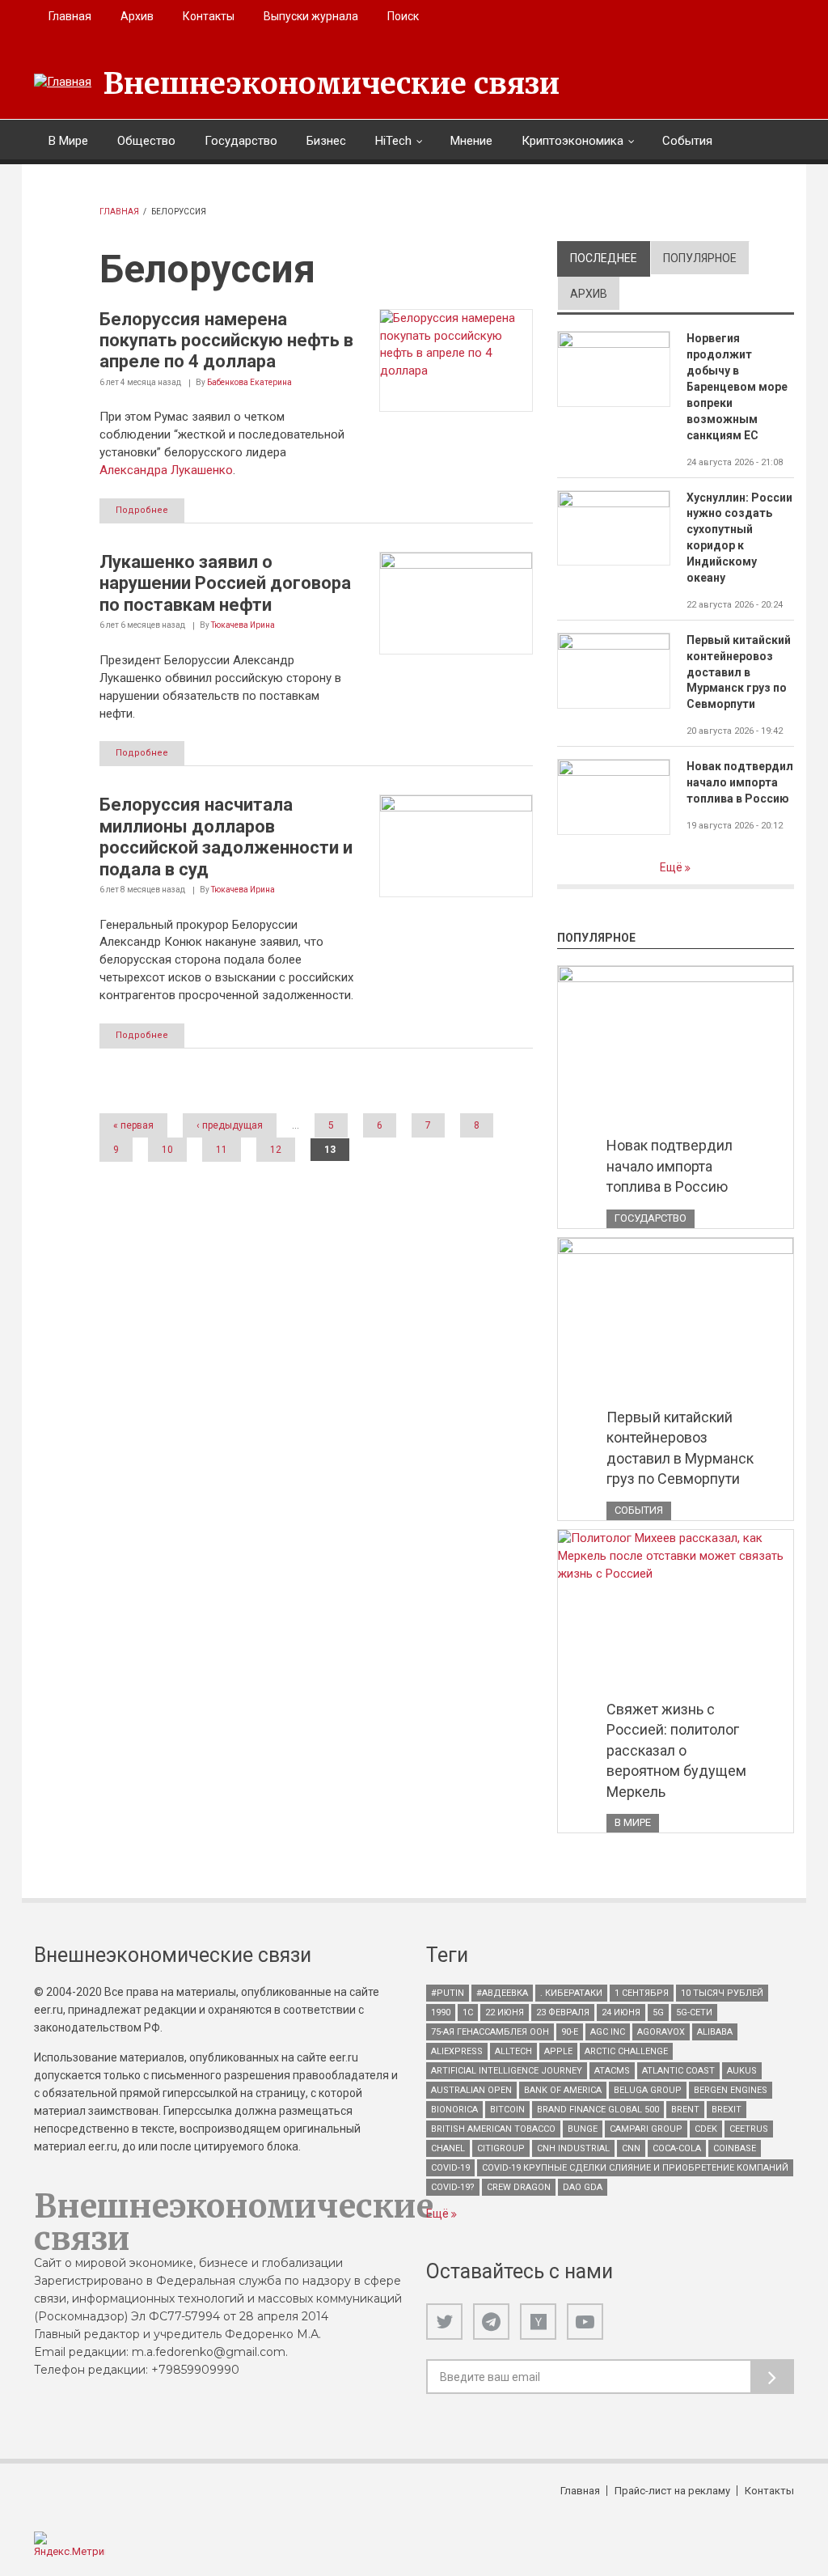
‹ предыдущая (230, 1125)
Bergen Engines (731, 2090)
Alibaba (715, 2032)
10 (167, 1150)
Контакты (209, 16)
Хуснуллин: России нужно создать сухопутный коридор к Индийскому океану (739, 538)
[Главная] (63, 83)
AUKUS (742, 2071)
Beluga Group (648, 2090)
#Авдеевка (502, 1993)
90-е (570, 2032)
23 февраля (563, 2012)
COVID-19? (453, 2187)
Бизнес (326, 141)
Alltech (513, 2051)
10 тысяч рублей (722, 1993)
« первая (133, 1125)
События (687, 141)
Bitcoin (507, 2110)
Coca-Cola (677, 2148)
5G (658, 2012)
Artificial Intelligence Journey (507, 2071)
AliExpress (457, 2051)
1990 (441, 2012)
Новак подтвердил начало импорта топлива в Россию (740, 782)
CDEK (706, 2129)
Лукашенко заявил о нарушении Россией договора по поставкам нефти (225, 583)
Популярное (700, 258)
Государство (241, 141)
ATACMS (612, 2071)
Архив (137, 16)
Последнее (610, 258)
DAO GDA (583, 2187)
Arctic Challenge (626, 2051)
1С (468, 2012)
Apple (558, 2051)
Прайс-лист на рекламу (672, 2491)
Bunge (583, 2129)
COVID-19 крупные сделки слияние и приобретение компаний (635, 2168)
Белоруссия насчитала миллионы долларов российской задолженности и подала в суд (226, 837)
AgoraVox (661, 2032)
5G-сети (694, 2012)
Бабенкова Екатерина (249, 382)
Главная (70, 16)
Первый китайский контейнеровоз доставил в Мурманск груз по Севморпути (739, 672)
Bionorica (454, 2110)
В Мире (68, 141)
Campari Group (646, 2129)
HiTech (393, 141)
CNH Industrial (573, 2148)
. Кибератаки (571, 1993)
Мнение (471, 141)
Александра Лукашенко (166, 470)
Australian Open (471, 2090)
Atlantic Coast (678, 2071)
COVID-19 (450, 2168)
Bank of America (563, 2090)
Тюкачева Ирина (243, 625)
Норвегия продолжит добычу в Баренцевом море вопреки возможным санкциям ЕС (737, 386)
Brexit (727, 2110)
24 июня (621, 2012)
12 (276, 1150)
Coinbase (735, 2148)
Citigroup (501, 2148)
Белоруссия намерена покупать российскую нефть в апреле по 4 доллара (226, 341)
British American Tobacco (493, 2129)
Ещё (672, 867)
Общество (146, 141)
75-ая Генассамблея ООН (490, 2032)
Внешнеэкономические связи (332, 84)
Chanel (448, 2148)
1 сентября (642, 1993)
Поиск (403, 16)
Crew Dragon (519, 2187)
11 (222, 1150)
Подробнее (142, 510)
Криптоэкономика (572, 141)
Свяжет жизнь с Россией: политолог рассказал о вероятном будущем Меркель (676, 1750)
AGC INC (608, 2032)
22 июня (505, 2012)
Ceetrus (749, 2129)
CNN (631, 2148)
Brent (685, 2110)
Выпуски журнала (311, 16)
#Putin (448, 1993)
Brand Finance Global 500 (598, 2110)
